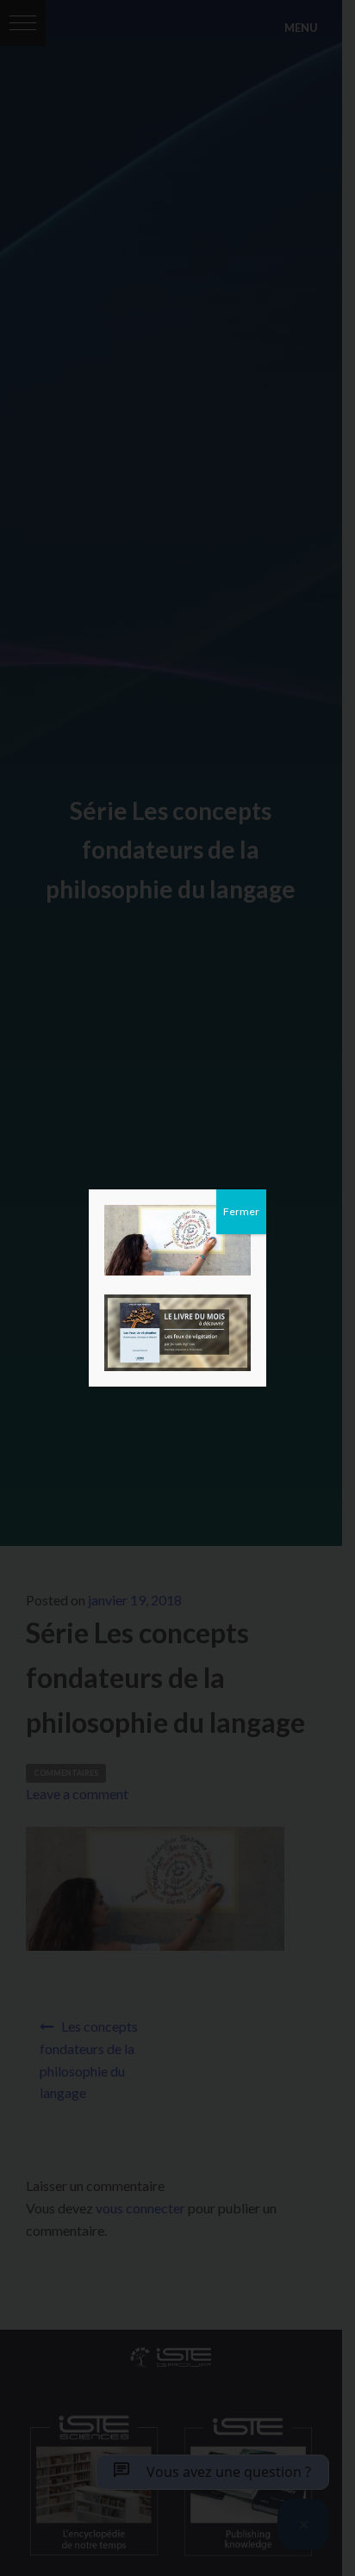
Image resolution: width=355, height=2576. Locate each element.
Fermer (241, 1211)
